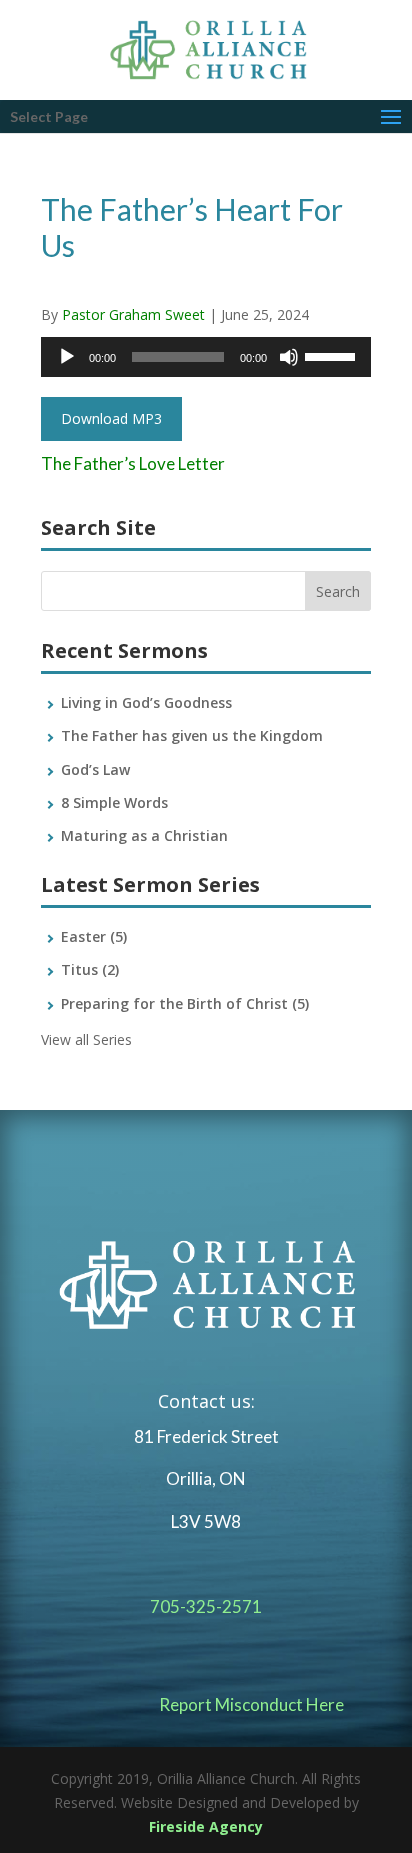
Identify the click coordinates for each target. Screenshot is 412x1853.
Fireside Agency (206, 1826)
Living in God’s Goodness (146, 702)
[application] (206, 357)
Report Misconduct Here (251, 1704)
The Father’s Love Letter (133, 463)
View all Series (86, 1039)
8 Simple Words (114, 802)
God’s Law (95, 769)
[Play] (67, 357)
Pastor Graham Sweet (133, 314)
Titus (90, 969)
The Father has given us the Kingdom (192, 735)
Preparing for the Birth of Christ (185, 1003)
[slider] (333, 355)
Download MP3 (111, 418)
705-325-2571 (206, 1606)
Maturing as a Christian (144, 835)
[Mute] (289, 357)
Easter (94, 936)
